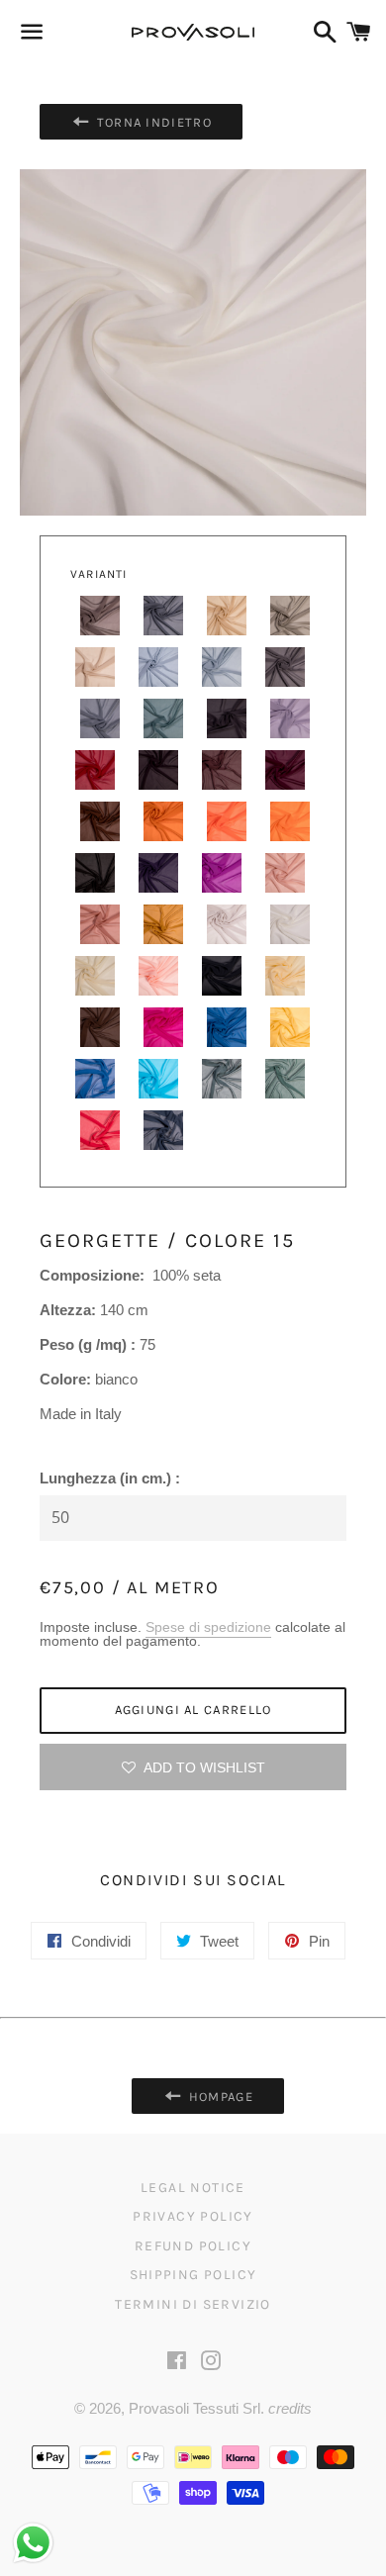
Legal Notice (193, 2188)
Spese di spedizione (208, 1627)
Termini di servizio (193, 2304)
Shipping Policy (193, 2275)
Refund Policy (193, 2246)
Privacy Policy (193, 2216)
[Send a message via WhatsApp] (33, 2543)
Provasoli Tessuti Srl (194, 2408)
